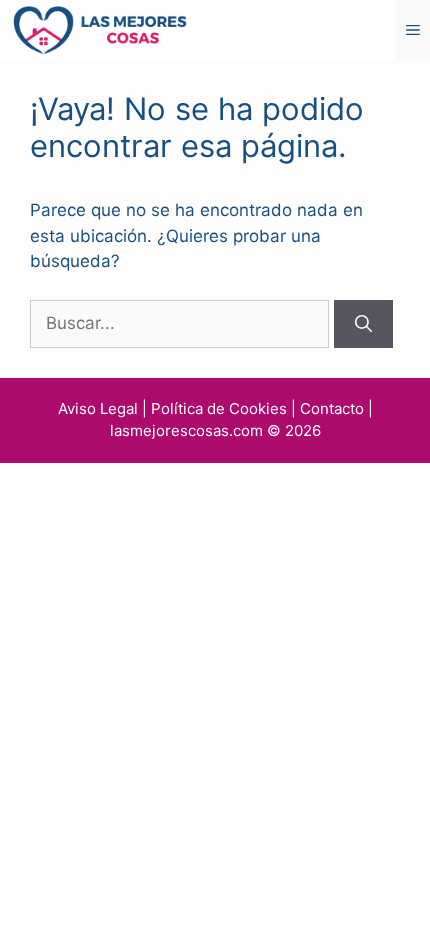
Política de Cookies (219, 408)
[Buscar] (363, 324)
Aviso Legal (98, 408)
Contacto (332, 408)
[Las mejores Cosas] (100, 29)
